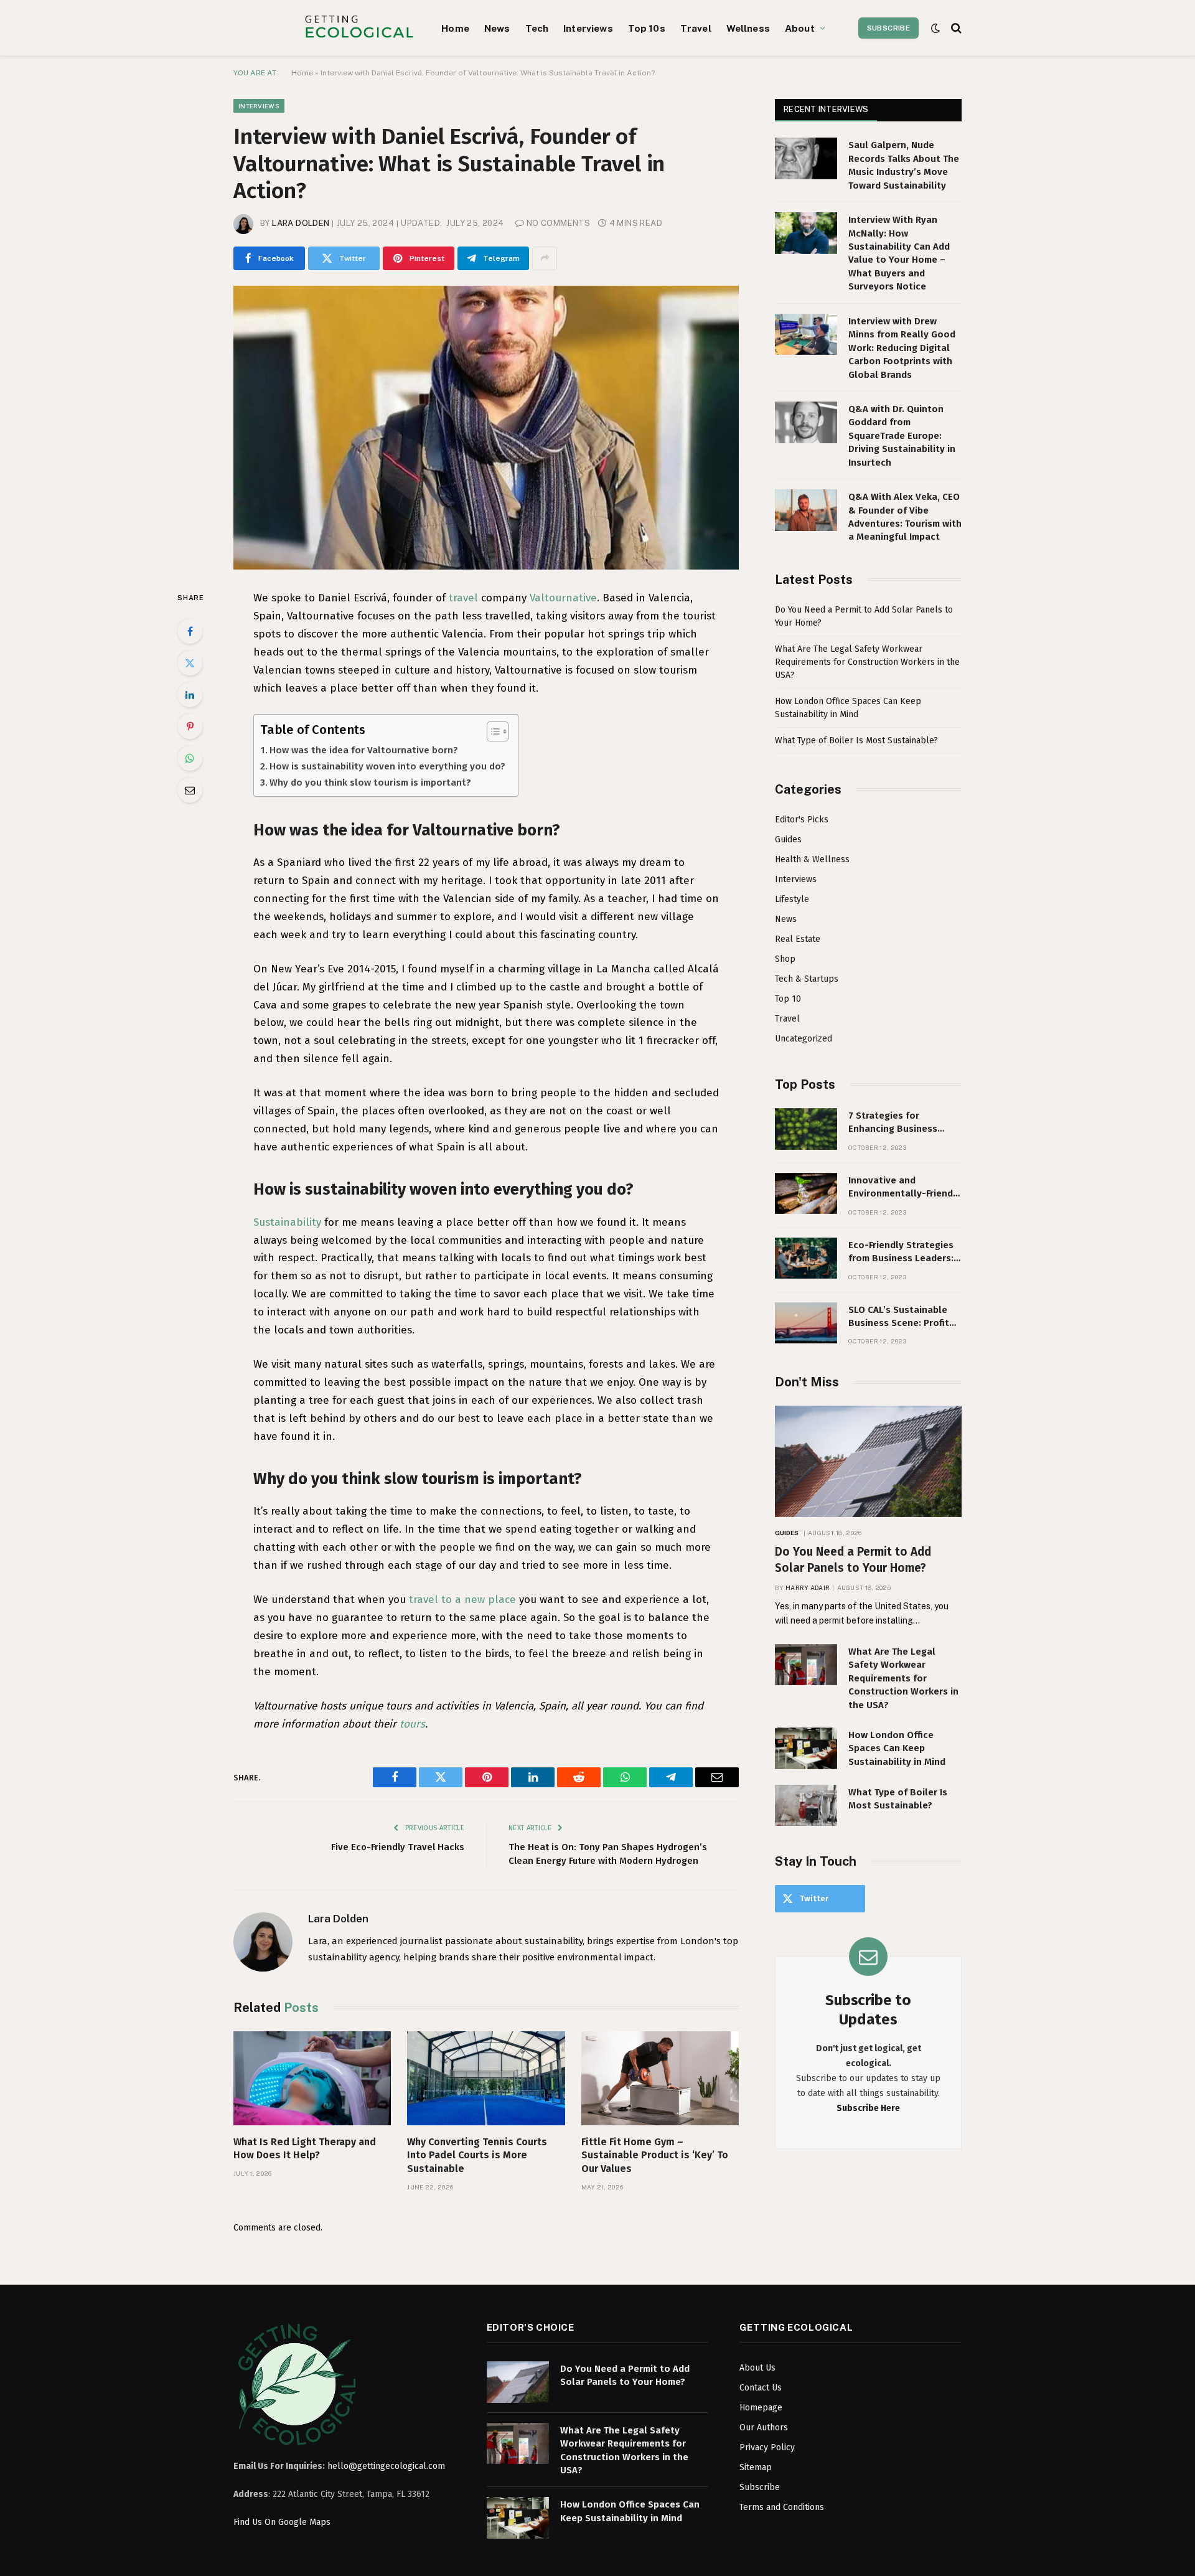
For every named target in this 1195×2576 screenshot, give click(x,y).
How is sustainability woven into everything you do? (387, 766)
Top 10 (788, 999)
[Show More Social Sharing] (545, 258)
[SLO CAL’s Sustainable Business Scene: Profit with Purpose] (806, 1323)
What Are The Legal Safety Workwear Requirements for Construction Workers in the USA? (867, 662)
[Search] (955, 28)
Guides (788, 839)
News (497, 28)
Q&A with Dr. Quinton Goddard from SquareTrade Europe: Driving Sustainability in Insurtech (902, 436)
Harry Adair (808, 1587)
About (800, 28)
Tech (537, 28)
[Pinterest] (190, 726)
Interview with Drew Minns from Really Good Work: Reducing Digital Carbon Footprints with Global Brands (902, 348)
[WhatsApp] (190, 758)
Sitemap (756, 2467)
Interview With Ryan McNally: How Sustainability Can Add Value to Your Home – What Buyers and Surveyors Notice (899, 253)
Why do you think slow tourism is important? (370, 783)
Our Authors (764, 2428)
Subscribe (888, 28)
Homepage (761, 2408)
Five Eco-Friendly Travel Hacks (398, 1847)
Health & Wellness (812, 859)
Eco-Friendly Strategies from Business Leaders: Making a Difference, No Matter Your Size (902, 1253)
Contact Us (761, 2388)
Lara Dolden (301, 223)
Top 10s (647, 28)
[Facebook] (190, 631)
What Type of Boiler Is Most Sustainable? (856, 740)
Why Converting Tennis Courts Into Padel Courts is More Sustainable (477, 2155)
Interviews (588, 28)
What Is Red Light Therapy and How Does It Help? (305, 2149)
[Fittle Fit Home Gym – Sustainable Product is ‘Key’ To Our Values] (660, 2078)
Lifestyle (792, 899)
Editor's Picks (802, 820)
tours (412, 1724)
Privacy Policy (767, 2447)
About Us (757, 2368)
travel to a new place (462, 1600)
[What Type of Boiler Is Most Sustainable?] (806, 1806)
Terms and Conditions (782, 2507)
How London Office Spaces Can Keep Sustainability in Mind (897, 1748)
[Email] (190, 790)
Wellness (748, 28)
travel (463, 598)
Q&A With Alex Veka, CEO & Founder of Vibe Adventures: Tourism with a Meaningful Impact (905, 517)
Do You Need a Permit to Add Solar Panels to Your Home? (853, 1560)
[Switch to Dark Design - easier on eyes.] (935, 28)
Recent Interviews (826, 109)
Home (455, 28)
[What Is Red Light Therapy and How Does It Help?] (312, 2078)
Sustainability (287, 1222)
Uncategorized (804, 1039)
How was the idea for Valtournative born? (364, 750)
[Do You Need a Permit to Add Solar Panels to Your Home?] (868, 1461)
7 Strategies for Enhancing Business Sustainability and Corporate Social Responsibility (893, 1123)
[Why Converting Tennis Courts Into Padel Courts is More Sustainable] (486, 2078)
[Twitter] (190, 663)
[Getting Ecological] (359, 28)
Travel (696, 28)
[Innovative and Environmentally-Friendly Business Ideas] (806, 1194)
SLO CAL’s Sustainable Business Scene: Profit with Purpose (899, 1317)
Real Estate (798, 939)
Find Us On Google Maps (282, 2522)
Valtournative (563, 598)
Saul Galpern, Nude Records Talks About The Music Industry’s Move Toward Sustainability (904, 165)
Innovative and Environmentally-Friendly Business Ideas (905, 1188)
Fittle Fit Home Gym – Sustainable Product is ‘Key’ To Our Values (655, 2155)
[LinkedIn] (190, 695)
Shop (785, 959)
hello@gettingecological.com (386, 2466)
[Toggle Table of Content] (491, 731)
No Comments (558, 223)
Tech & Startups (807, 979)
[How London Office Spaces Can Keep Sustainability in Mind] (806, 1748)
